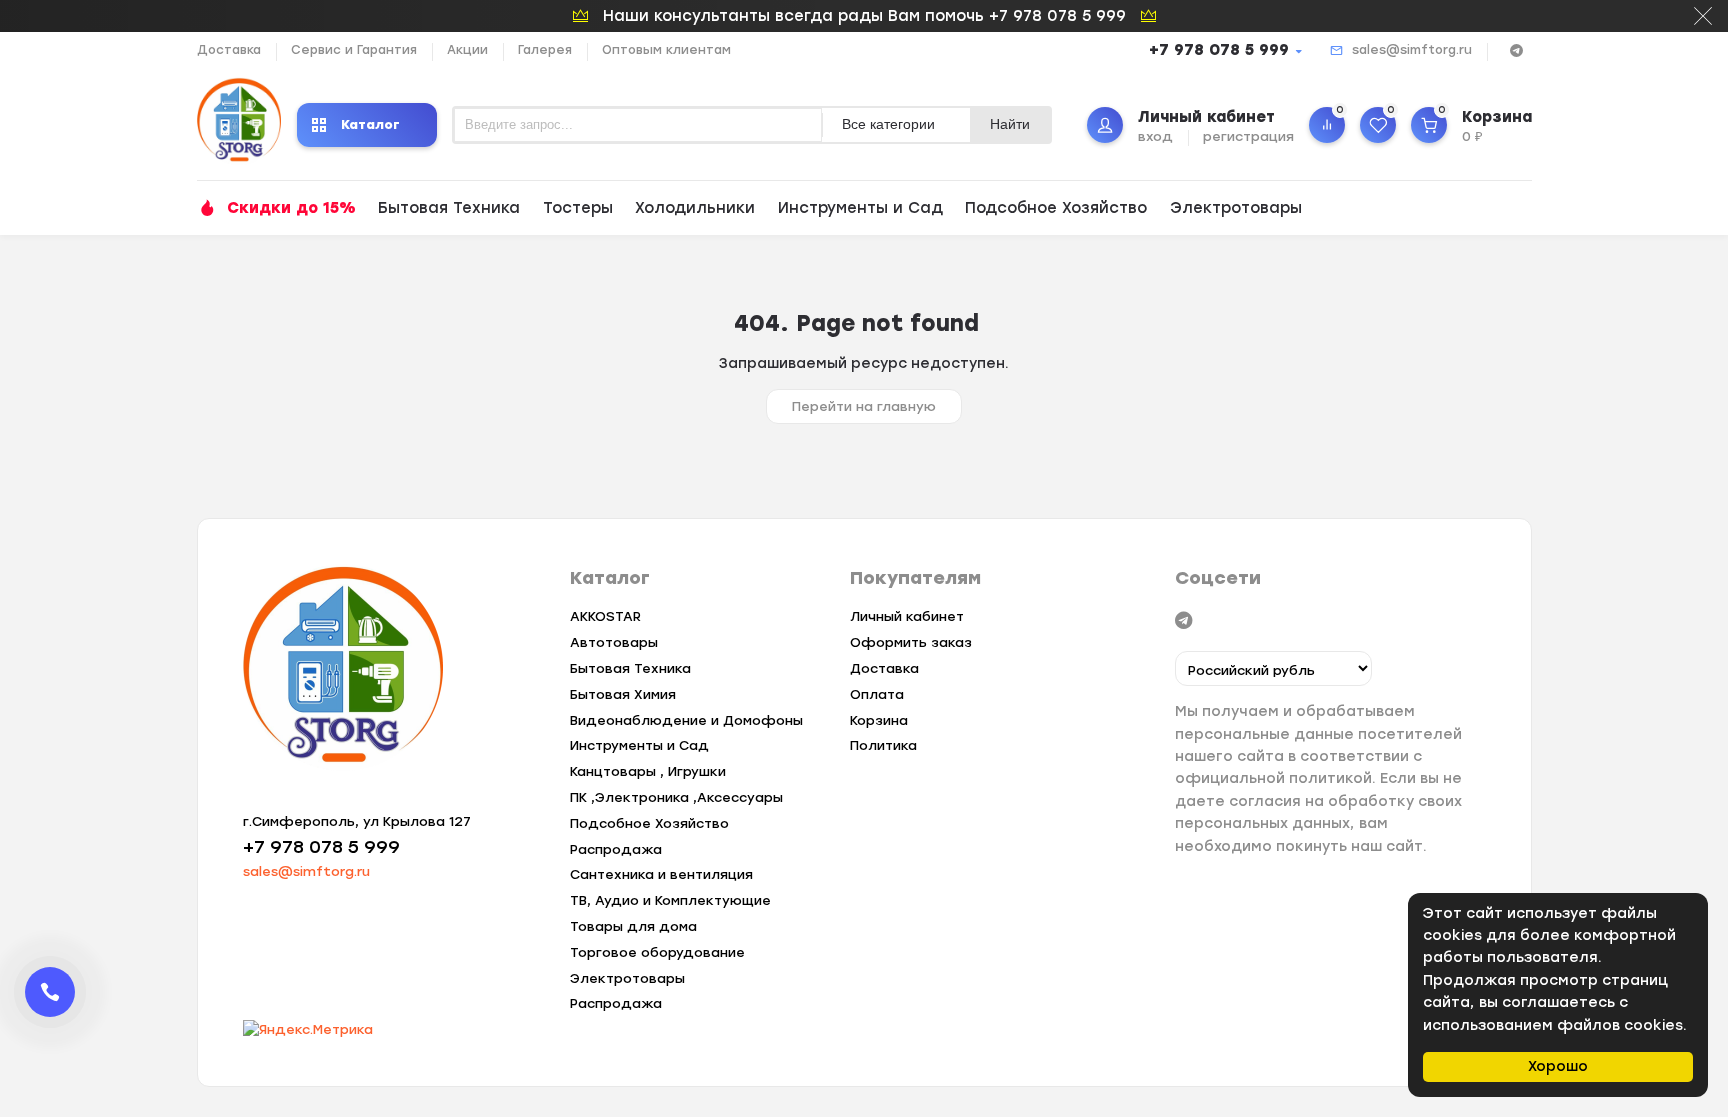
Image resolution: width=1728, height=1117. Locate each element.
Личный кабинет (907, 616)
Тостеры (578, 208)
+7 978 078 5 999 (1219, 50)
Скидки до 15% (291, 208)
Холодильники (695, 208)
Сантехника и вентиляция (661, 874)
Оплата (877, 694)
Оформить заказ (911, 642)
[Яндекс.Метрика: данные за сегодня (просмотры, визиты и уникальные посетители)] (308, 1030)
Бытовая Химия (623, 694)
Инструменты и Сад (860, 208)
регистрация (1248, 136)
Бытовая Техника (449, 208)
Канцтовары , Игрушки (648, 771)
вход (1155, 136)
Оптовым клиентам (666, 50)
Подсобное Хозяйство (1056, 208)
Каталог (370, 124)
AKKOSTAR (605, 616)
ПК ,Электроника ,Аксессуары (676, 797)
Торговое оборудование (657, 952)
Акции (467, 50)
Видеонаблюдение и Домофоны (686, 720)
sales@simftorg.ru (1412, 50)
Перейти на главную (864, 406)
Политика (883, 745)
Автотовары (614, 642)
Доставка (229, 50)
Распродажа (616, 849)
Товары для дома (633, 926)
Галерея (545, 50)
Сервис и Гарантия (354, 50)
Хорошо (1558, 1066)
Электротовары (1236, 208)
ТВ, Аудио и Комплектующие (670, 900)
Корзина (879, 720)
